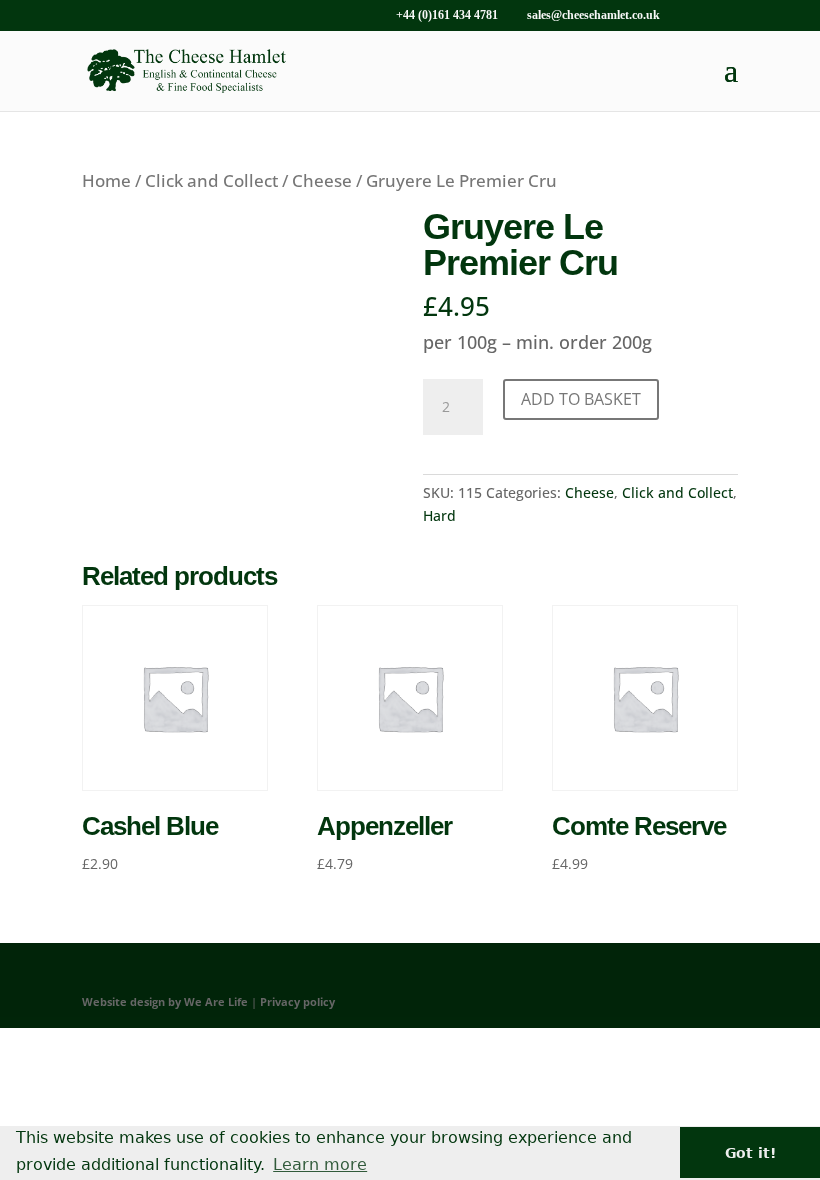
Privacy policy (297, 1001)
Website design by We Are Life (165, 1001)
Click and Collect (211, 180)
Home (106, 180)
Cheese (322, 180)
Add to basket (581, 399)
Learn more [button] (320, 1164)
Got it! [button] (750, 1153)
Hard (439, 515)
